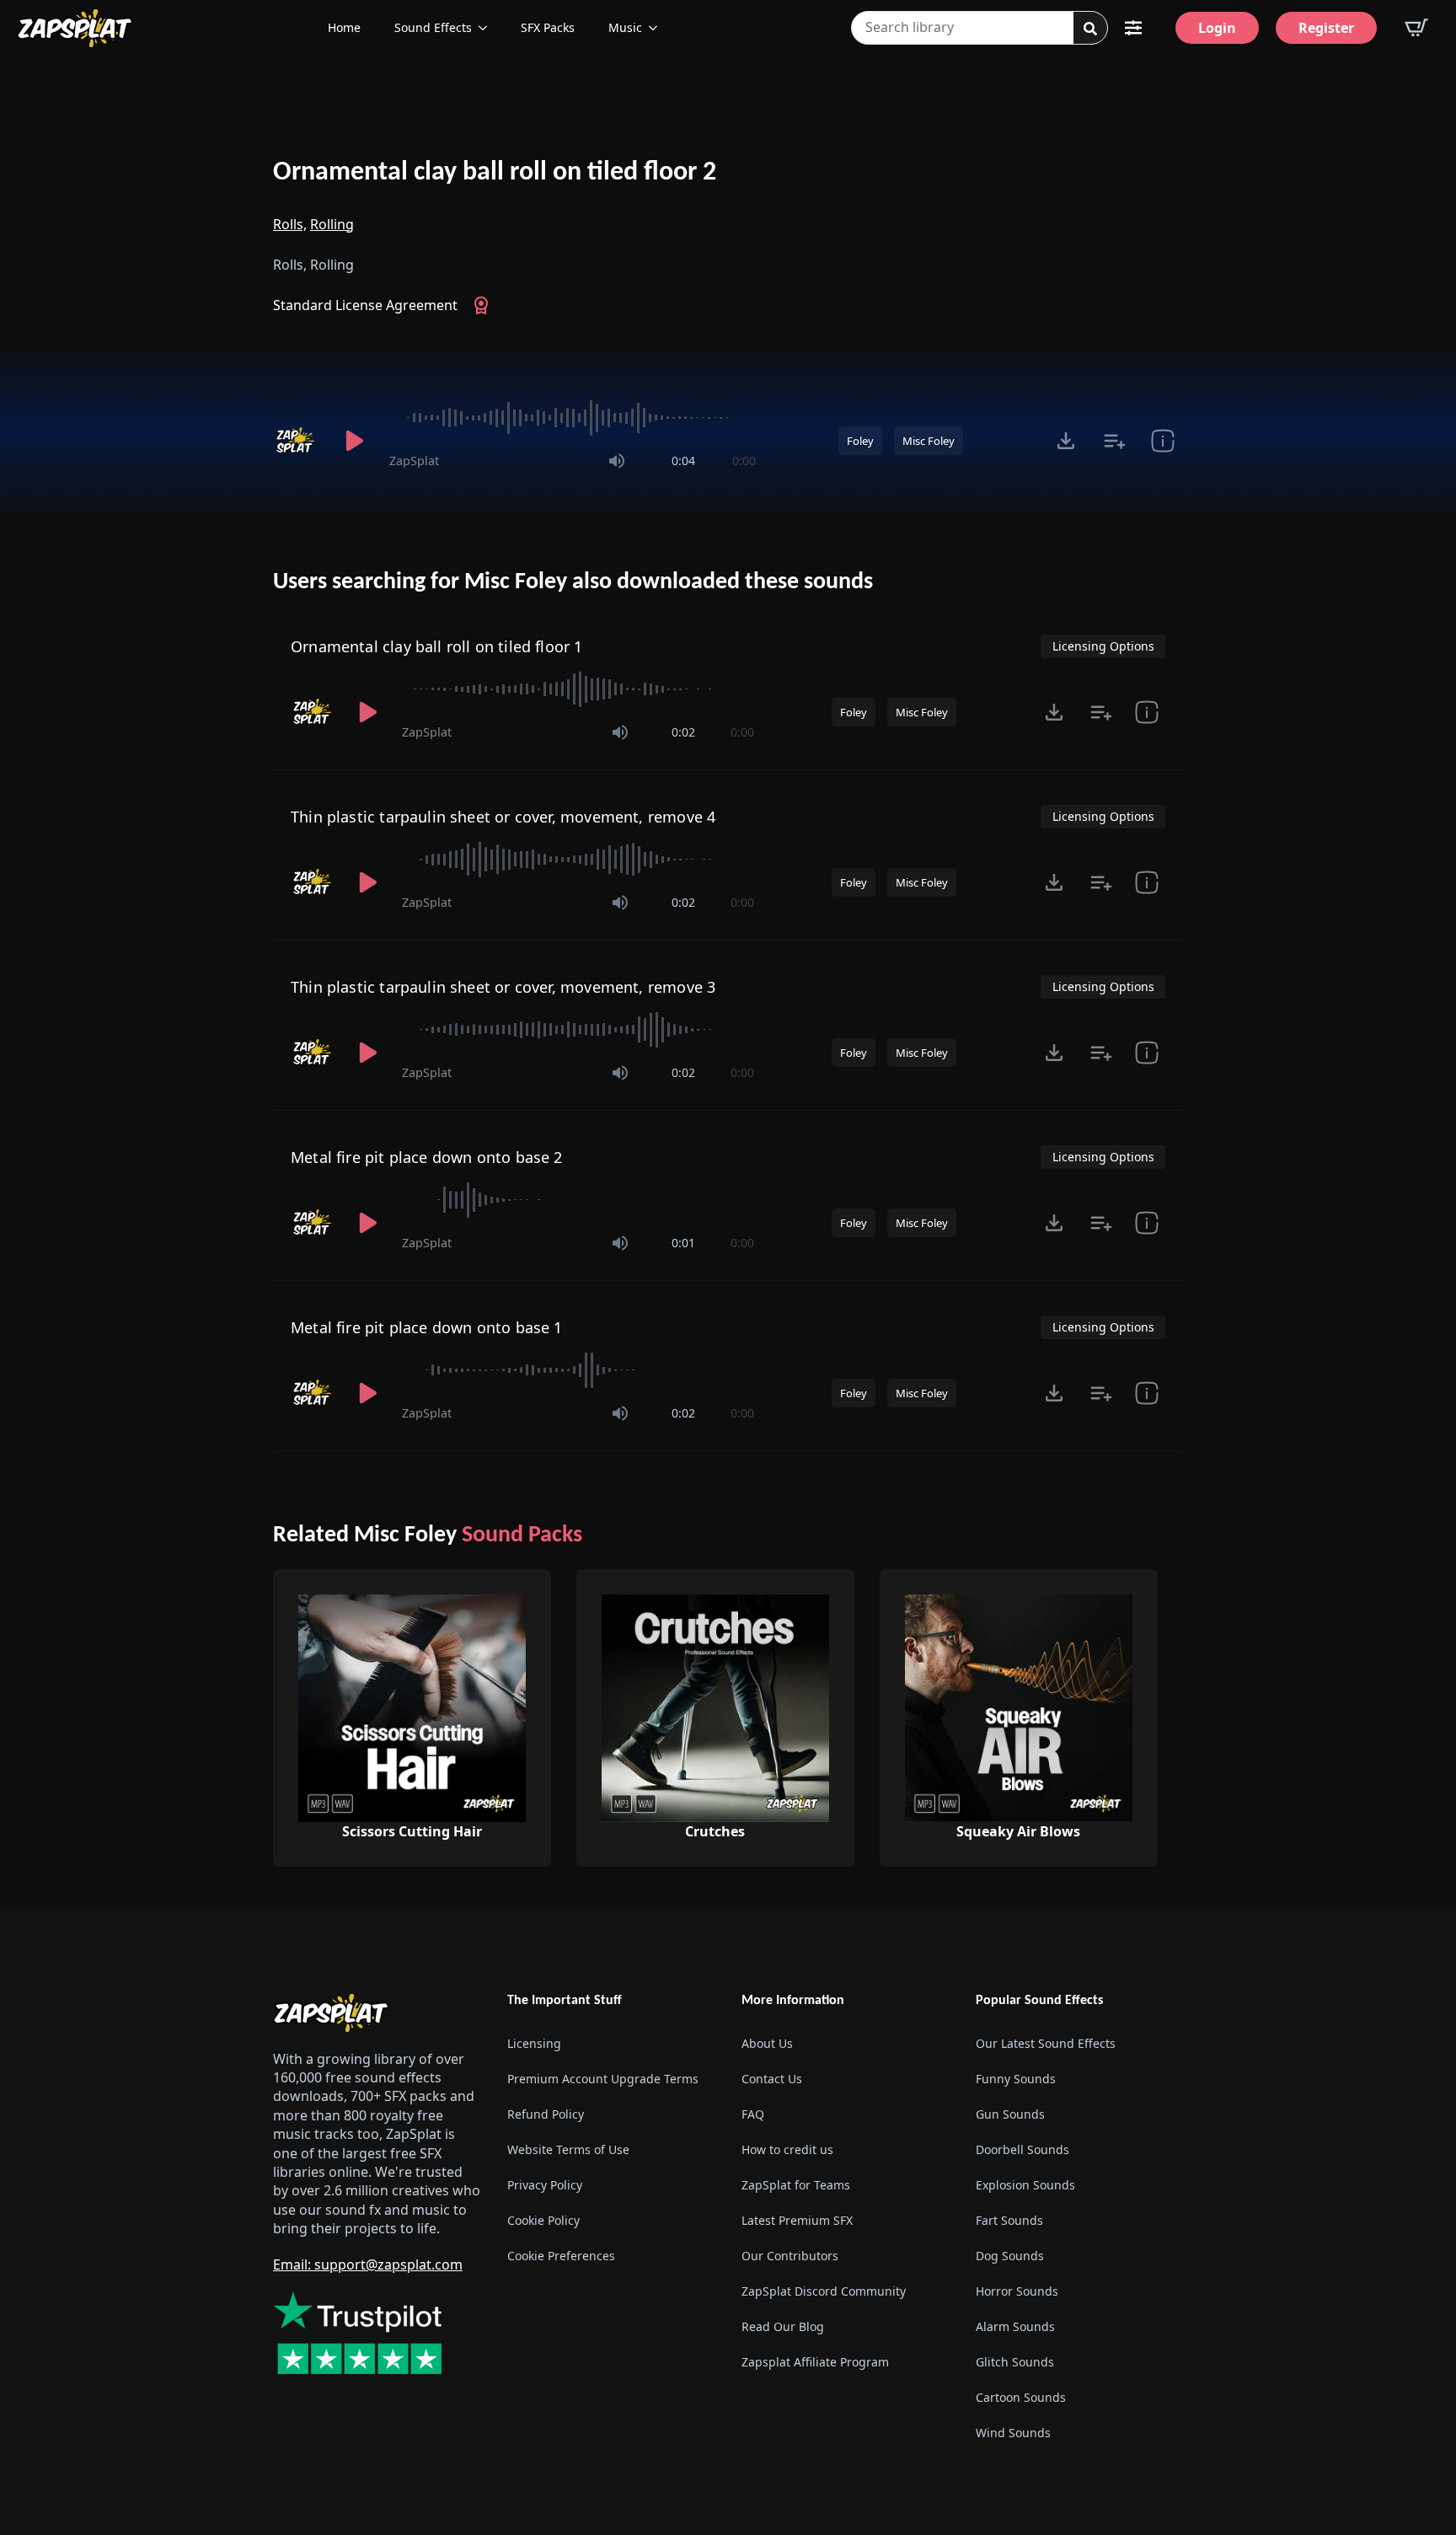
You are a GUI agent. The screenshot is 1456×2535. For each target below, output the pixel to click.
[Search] (1090, 29)
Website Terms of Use (568, 2149)
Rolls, (290, 224)
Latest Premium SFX (797, 2220)
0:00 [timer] (744, 461)
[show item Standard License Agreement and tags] (1162, 441)
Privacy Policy (545, 2185)
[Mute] (617, 461)
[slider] (573, 418)
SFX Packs (548, 27)
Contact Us (772, 2079)
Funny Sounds (1016, 2079)
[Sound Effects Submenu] (488, 28)
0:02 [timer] (683, 732)
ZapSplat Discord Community (824, 2291)
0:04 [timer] (683, 461)
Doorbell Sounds (1022, 2149)
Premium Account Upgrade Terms (603, 2079)
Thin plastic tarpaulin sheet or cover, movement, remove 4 (503, 817)
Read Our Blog (783, 2326)
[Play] (354, 441)
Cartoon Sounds (1021, 2397)
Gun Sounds (1010, 2114)
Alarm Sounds (1015, 2326)
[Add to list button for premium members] (1114, 441)
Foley (860, 441)
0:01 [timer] (683, 1243)
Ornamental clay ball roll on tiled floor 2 (495, 173)
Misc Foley (929, 441)
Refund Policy (546, 2114)
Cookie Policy (543, 2220)
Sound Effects (433, 27)
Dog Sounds (1010, 2256)
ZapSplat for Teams (796, 2185)
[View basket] (1416, 28)
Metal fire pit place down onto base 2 (427, 1157)
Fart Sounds (1009, 2220)
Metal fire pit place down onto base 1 (427, 1327)
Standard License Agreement (365, 305)
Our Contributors (790, 2256)
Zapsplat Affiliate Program (815, 2362)
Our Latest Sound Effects (1046, 2043)
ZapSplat (414, 461)
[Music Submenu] (658, 28)
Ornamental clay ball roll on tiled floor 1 (437, 646)
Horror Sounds (1017, 2291)
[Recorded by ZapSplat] (297, 441)
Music (625, 27)
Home (344, 27)
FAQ (753, 2114)
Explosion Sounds (1025, 2185)
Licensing (534, 2043)
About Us (767, 2043)
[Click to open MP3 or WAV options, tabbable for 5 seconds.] (1066, 441)
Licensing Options (1103, 646)
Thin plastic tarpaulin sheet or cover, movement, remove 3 (503, 987)
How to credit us (787, 2149)
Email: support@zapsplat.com (368, 2264)
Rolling (332, 224)
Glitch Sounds (1015, 2362)
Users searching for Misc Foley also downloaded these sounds (573, 582)
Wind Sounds (1013, 2433)
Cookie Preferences (561, 2256)
